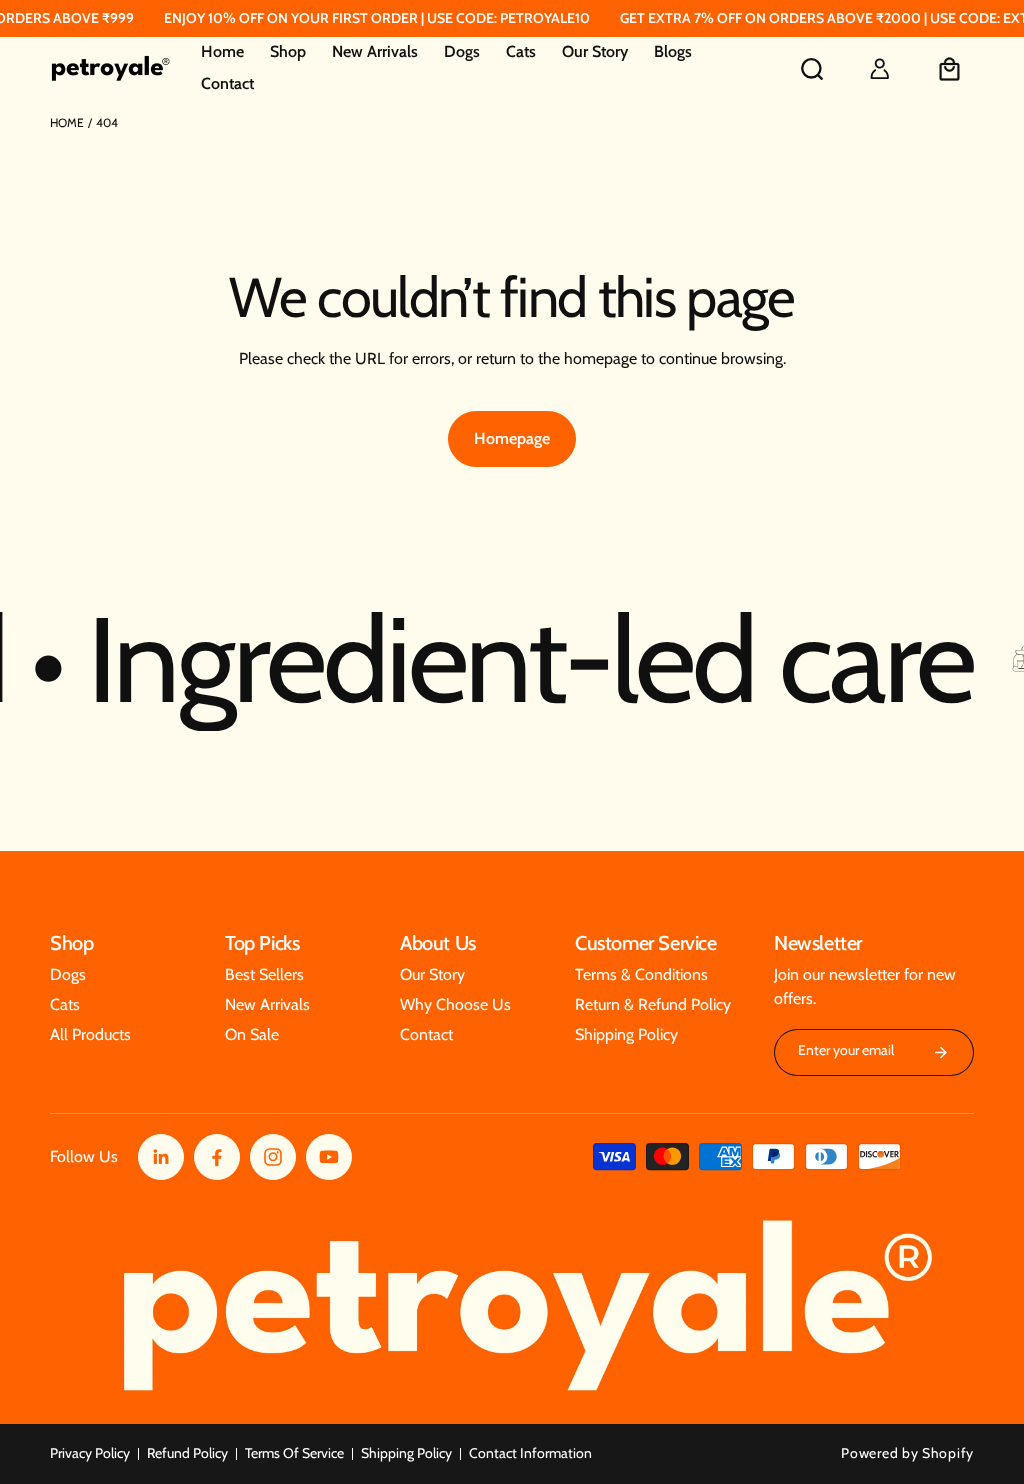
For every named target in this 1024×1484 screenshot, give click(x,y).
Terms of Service (294, 1453)
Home (67, 122)
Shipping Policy (406, 1453)
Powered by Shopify (907, 1453)
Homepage (512, 438)
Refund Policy (187, 1453)
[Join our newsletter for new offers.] (941, 1052)
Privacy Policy (90, 1453)
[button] (288, 53)
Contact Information (530, 1453)
